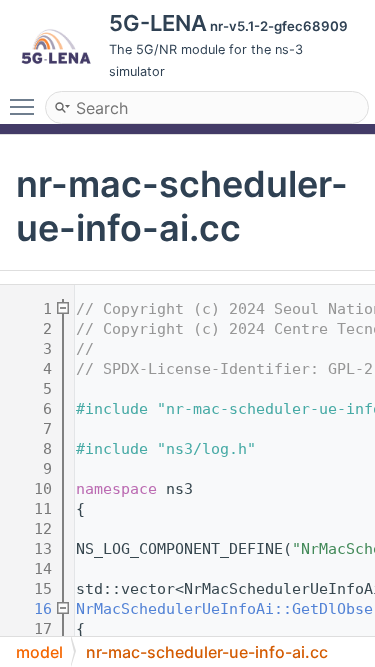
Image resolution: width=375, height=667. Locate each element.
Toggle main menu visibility (26, 106)
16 (29, 609)
